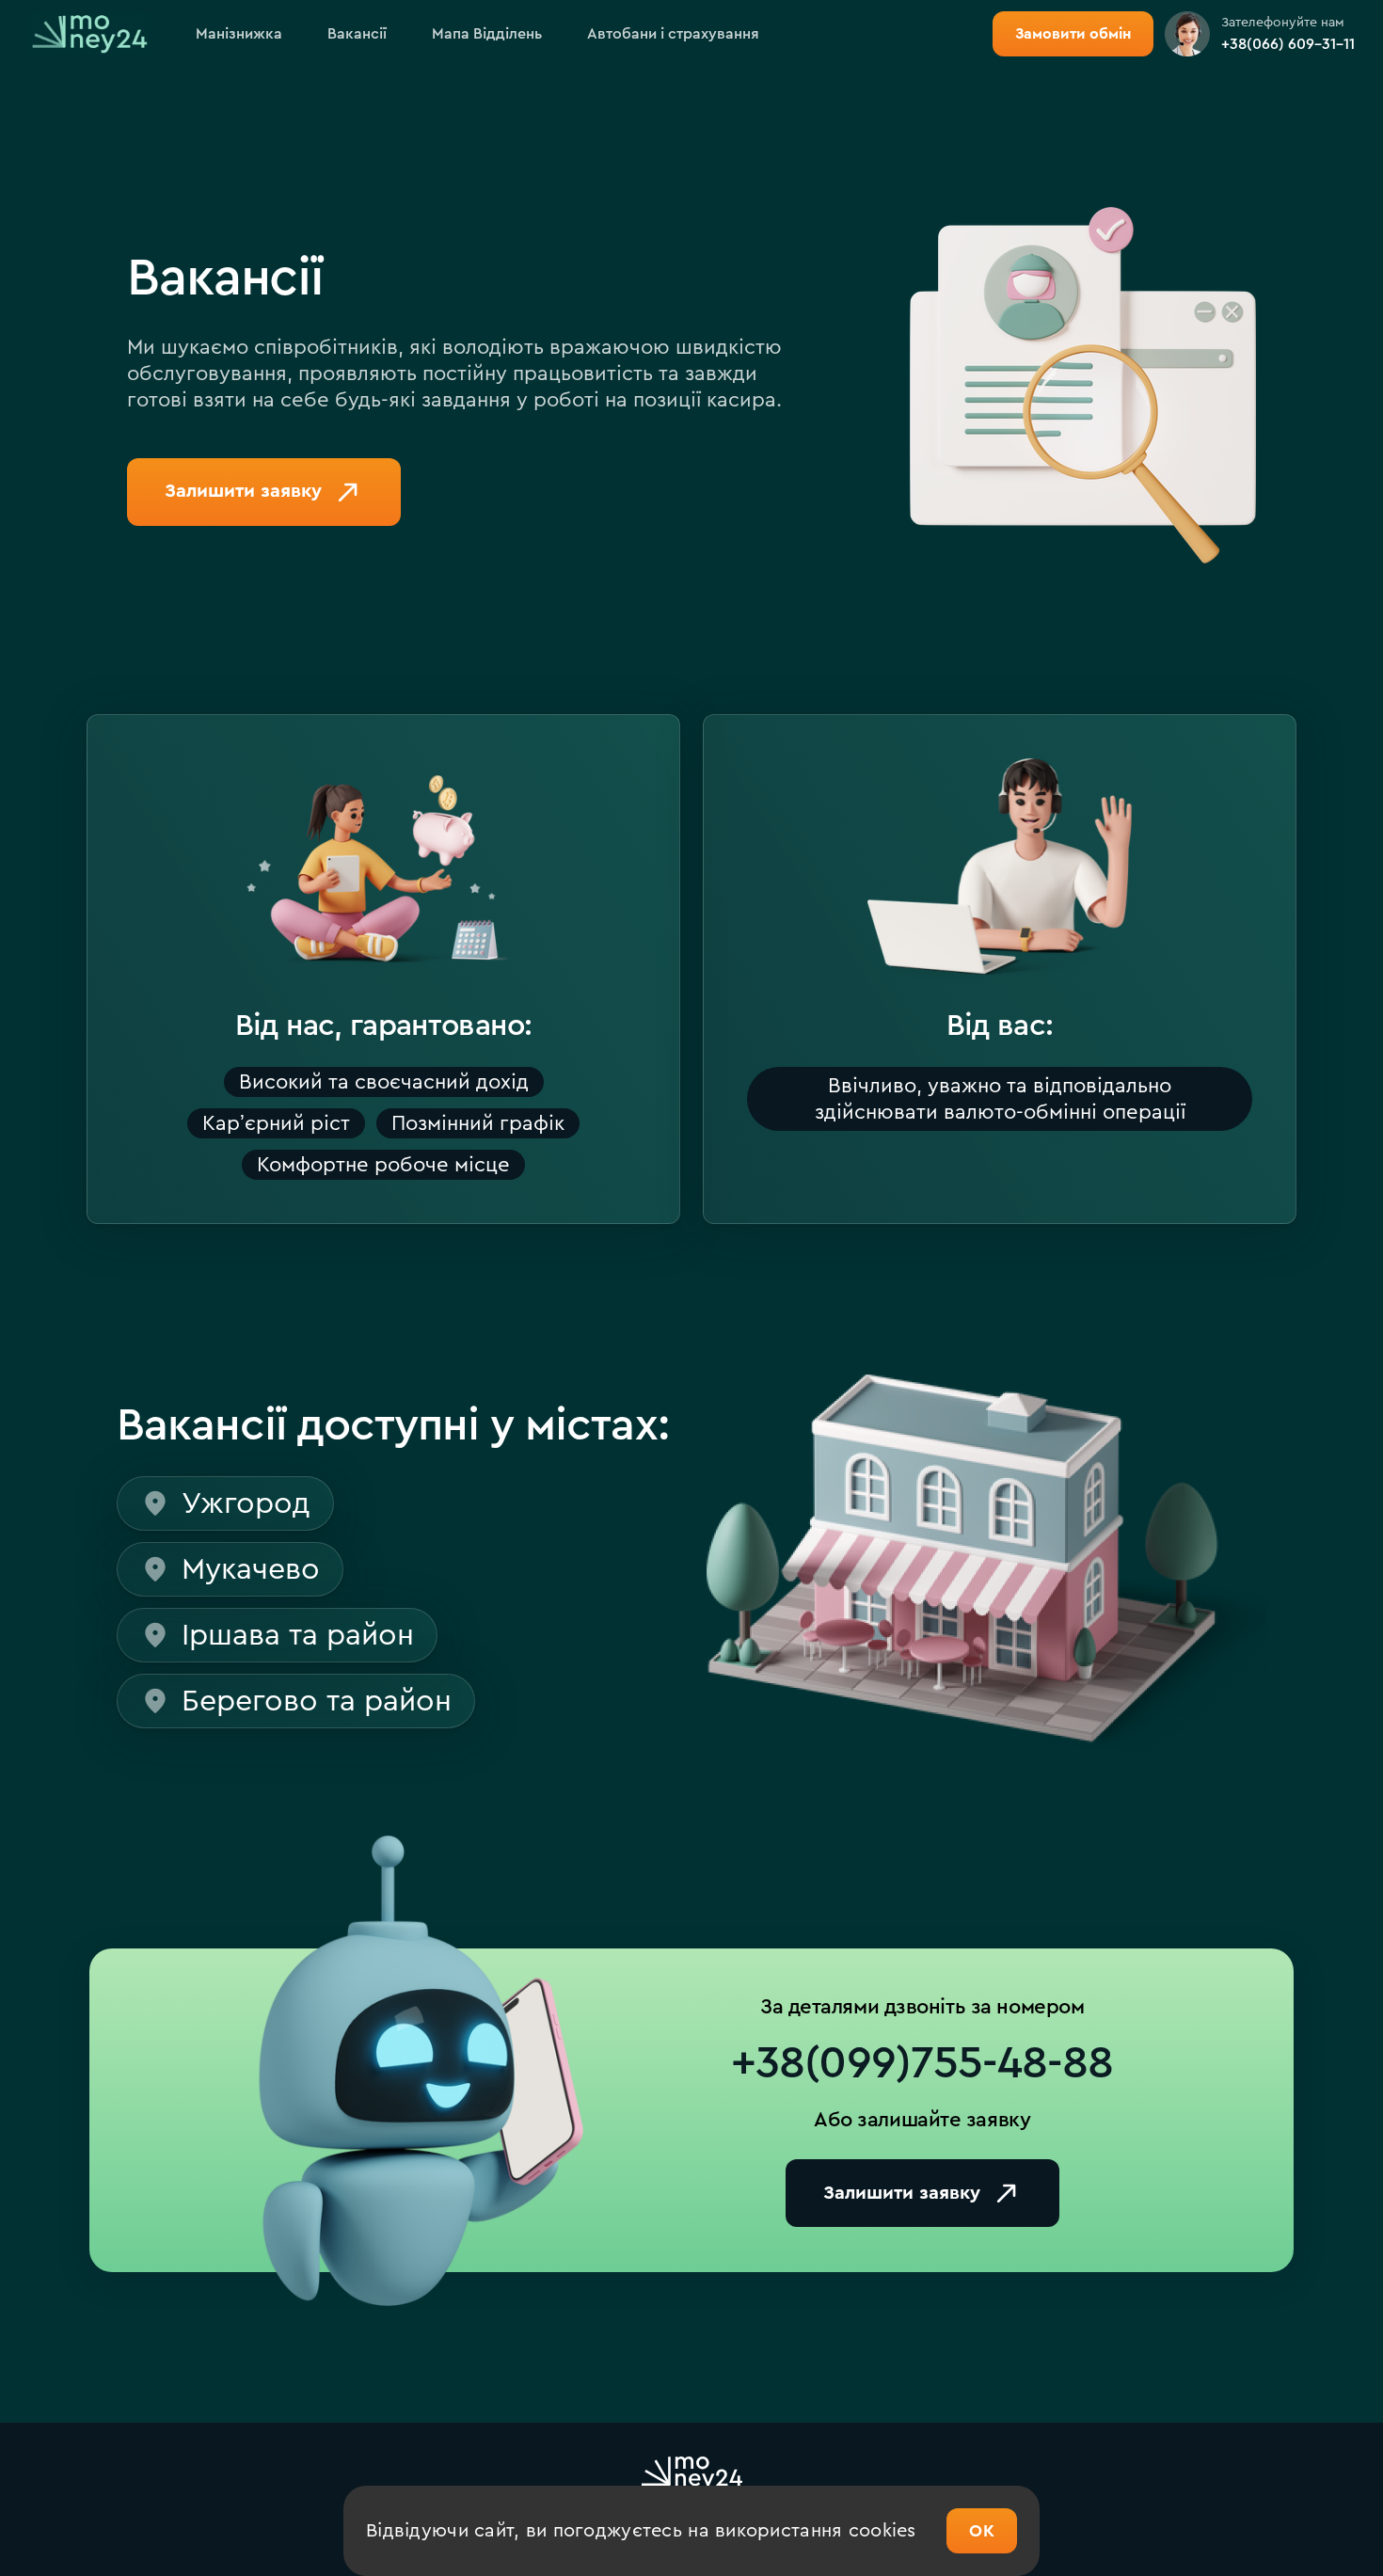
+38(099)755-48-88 (922, 2063)
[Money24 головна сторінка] (89, 34)
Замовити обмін (1073, 34)
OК (982, 2531)
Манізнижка (239, 34)
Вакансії (357, 34)
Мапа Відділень (487, 34)
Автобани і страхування (673, 34)
